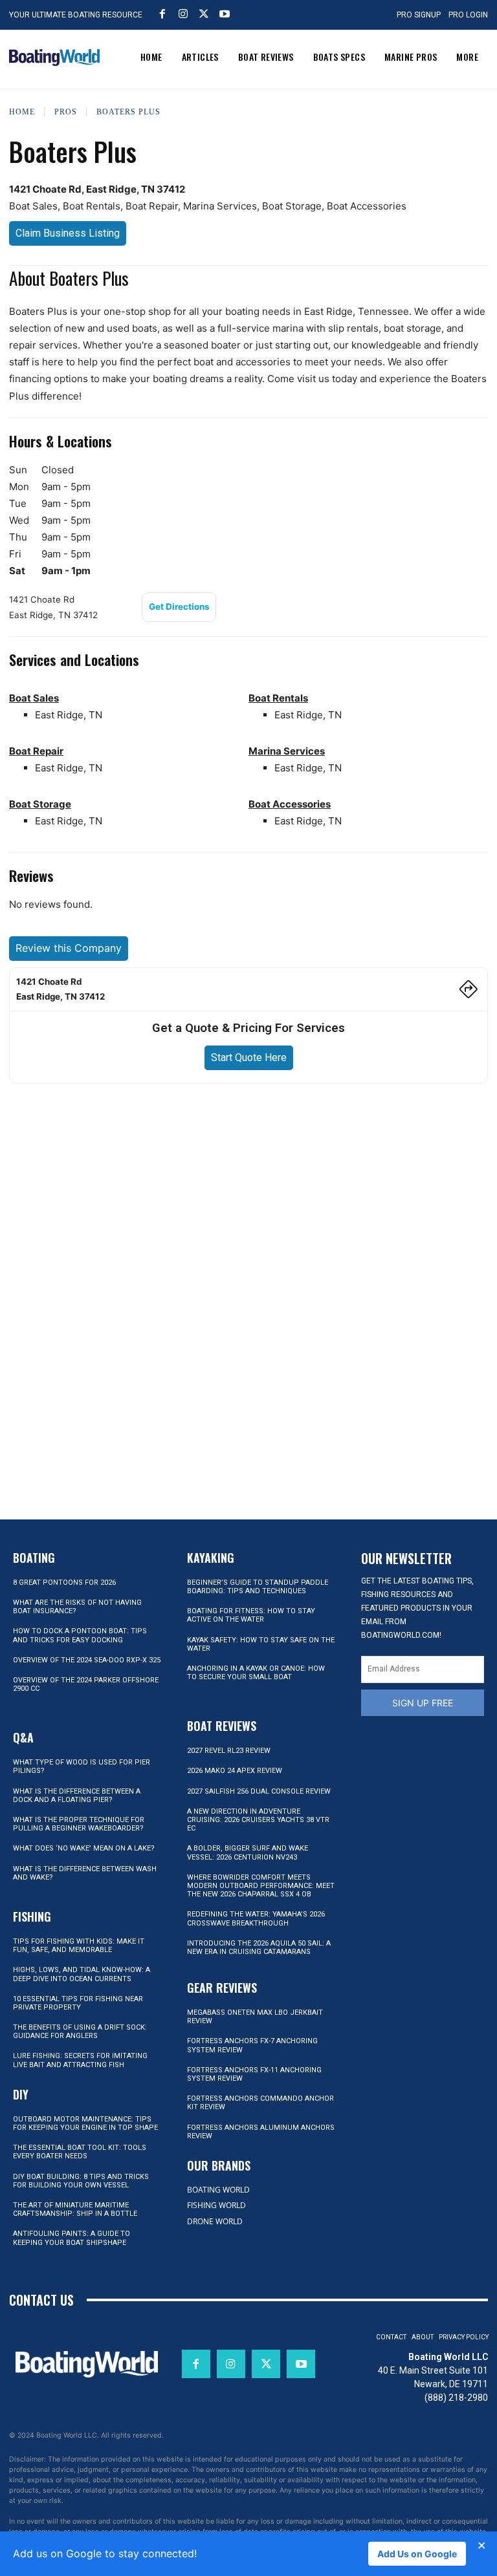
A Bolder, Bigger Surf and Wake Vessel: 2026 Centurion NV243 (248, 1852)
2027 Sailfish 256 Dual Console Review (259, 1791)
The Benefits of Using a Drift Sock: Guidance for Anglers (80, 2032)
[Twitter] (204, 14)
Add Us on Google (417, 2554)
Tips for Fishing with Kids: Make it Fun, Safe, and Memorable (79, 1946)
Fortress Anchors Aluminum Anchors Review (261, 2132)
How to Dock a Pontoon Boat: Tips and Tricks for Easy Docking (80, 1635)
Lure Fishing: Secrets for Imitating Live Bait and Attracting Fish (80, 2060)
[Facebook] (162, 14)
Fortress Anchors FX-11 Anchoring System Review (254, 2074)
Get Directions (179, 606)
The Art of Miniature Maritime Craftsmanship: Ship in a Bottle (75, 2209)
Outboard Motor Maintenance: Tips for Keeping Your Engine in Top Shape (85, 2123)
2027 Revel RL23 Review (229, 1751)
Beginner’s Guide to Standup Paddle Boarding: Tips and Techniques (258, 1587)
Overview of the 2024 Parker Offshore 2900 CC (86, 1684)
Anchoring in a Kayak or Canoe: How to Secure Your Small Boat (256, 1673)
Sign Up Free (423, 1703)
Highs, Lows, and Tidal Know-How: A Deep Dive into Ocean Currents (82, 1974)
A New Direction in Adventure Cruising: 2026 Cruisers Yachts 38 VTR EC (258, 1820)
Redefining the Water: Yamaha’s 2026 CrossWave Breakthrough (256, 1918)
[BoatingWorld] (54, 58)
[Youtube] (225, 14)
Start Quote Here (249, 1057)
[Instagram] (183, 14)
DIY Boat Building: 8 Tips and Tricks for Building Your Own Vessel (81, 2181)
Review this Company (69, 948)
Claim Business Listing (68, 233)
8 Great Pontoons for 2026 (64, 1583)
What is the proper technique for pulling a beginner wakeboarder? (79, 1824)
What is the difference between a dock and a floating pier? (77, 1796)
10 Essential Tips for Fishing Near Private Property (78, 2003)
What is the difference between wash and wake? (85, 1873)
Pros (66, 112)
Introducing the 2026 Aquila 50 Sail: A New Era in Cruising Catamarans (259, 1948)
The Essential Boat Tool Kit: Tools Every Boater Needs (80, 2152)
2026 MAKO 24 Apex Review (235, 1771)
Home (22, 112)
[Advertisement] (248, 1187)
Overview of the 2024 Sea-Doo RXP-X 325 (87, 1660)
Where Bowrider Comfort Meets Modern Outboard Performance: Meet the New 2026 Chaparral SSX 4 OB (261, 1886)
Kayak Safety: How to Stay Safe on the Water (261, 1644)
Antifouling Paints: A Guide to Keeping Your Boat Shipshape (72, 2238)
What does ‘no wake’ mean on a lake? (84, 1848)
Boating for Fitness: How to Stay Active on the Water (251, 1615)
